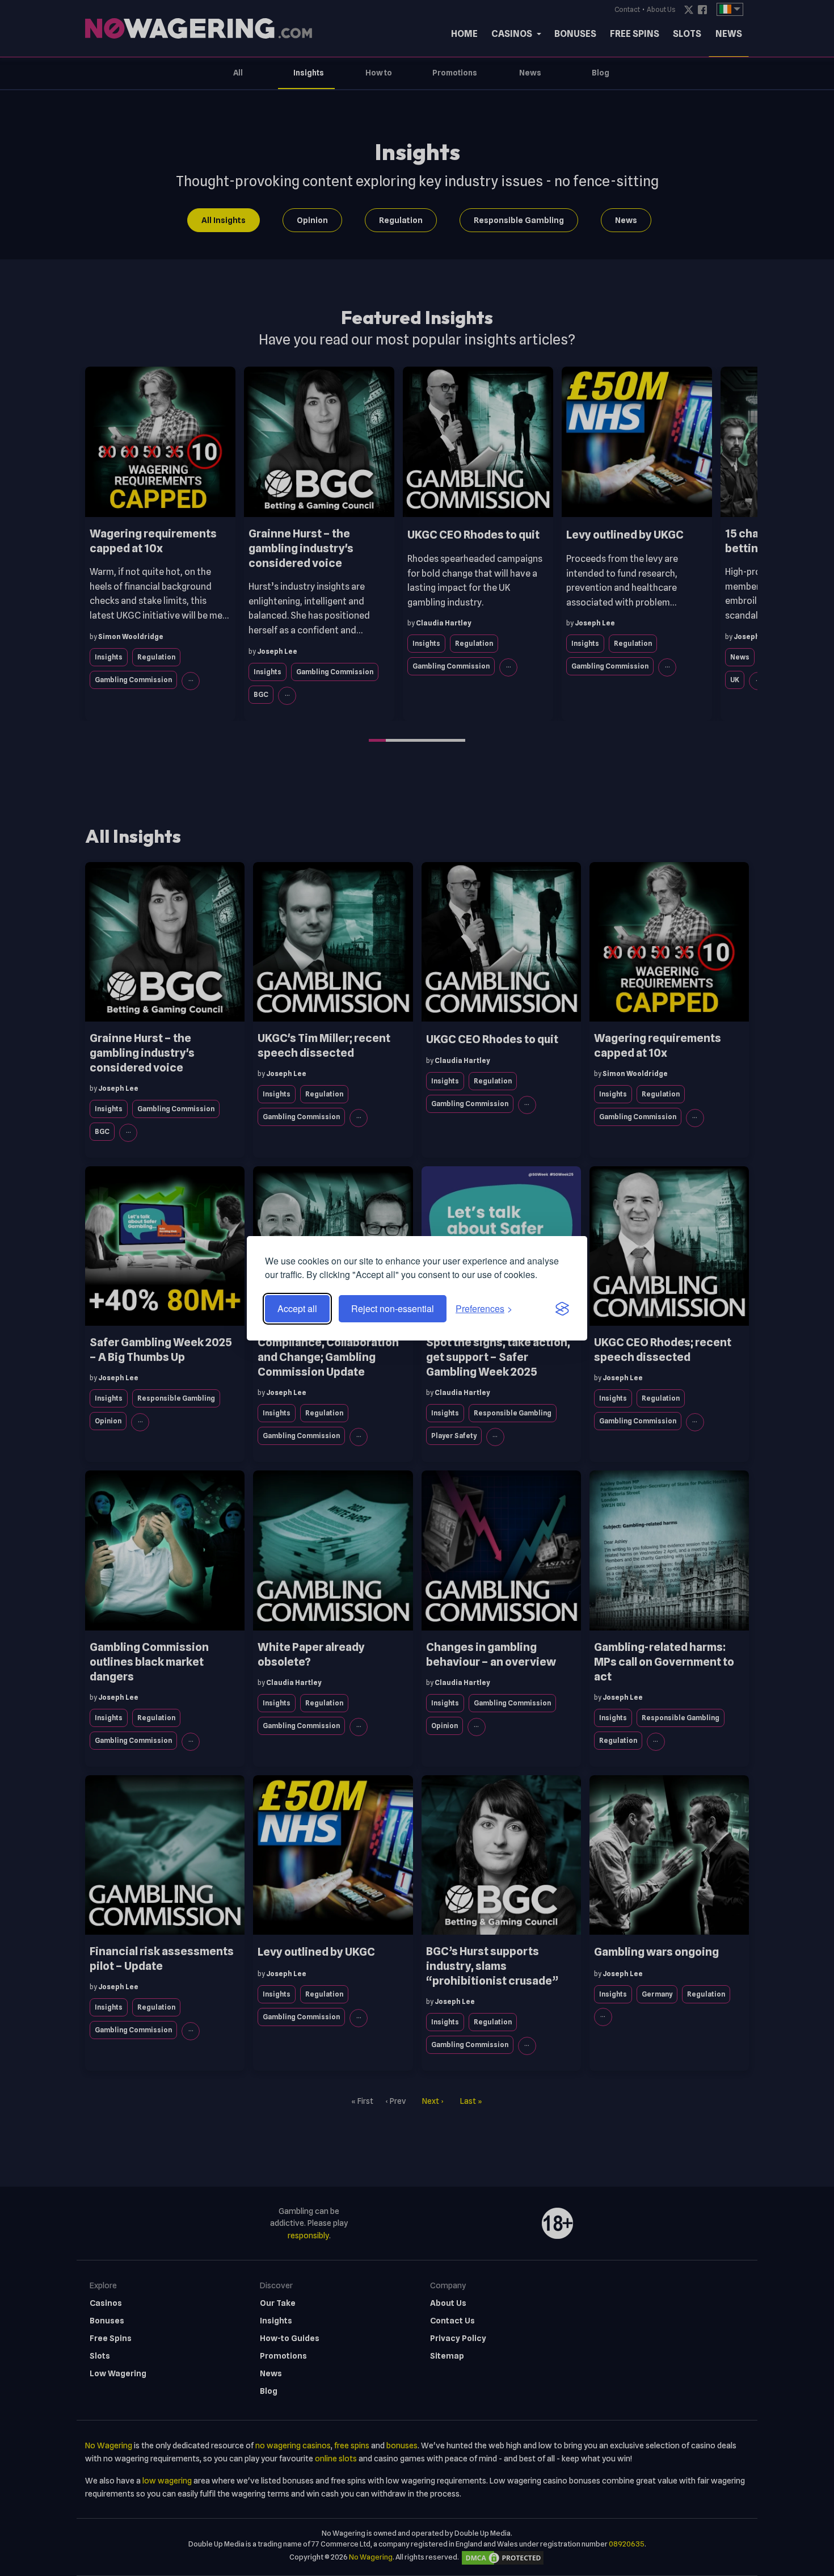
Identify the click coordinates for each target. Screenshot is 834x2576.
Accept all (297, 1308)
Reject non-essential (393, 1308)
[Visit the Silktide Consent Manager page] (562, 1309)
